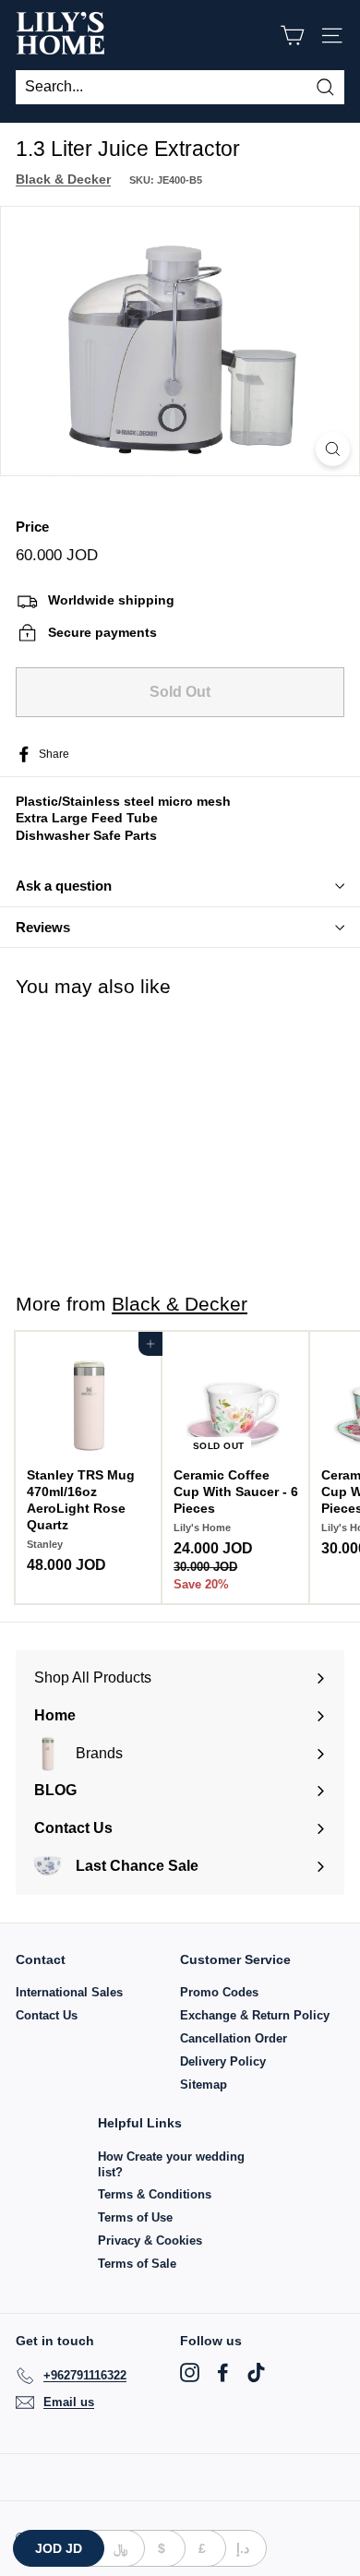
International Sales (69, 1992)
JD (59, 2548)
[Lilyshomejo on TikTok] (256, 2372)
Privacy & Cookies (150, 2241)
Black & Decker (63, 179)
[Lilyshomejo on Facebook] (223, 2372)
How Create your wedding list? (171, 2164)
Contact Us (47, 2015)
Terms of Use (135, 2217)
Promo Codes (219, 1992)
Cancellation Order (234, 2038)
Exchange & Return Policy (255, 2015)
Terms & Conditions (155, 2194)
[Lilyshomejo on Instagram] (190, 2372)
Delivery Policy (223, 2061)
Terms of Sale (137, 2264)
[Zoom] (333, 449)
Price (32, 527)
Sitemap (204, 2085)
